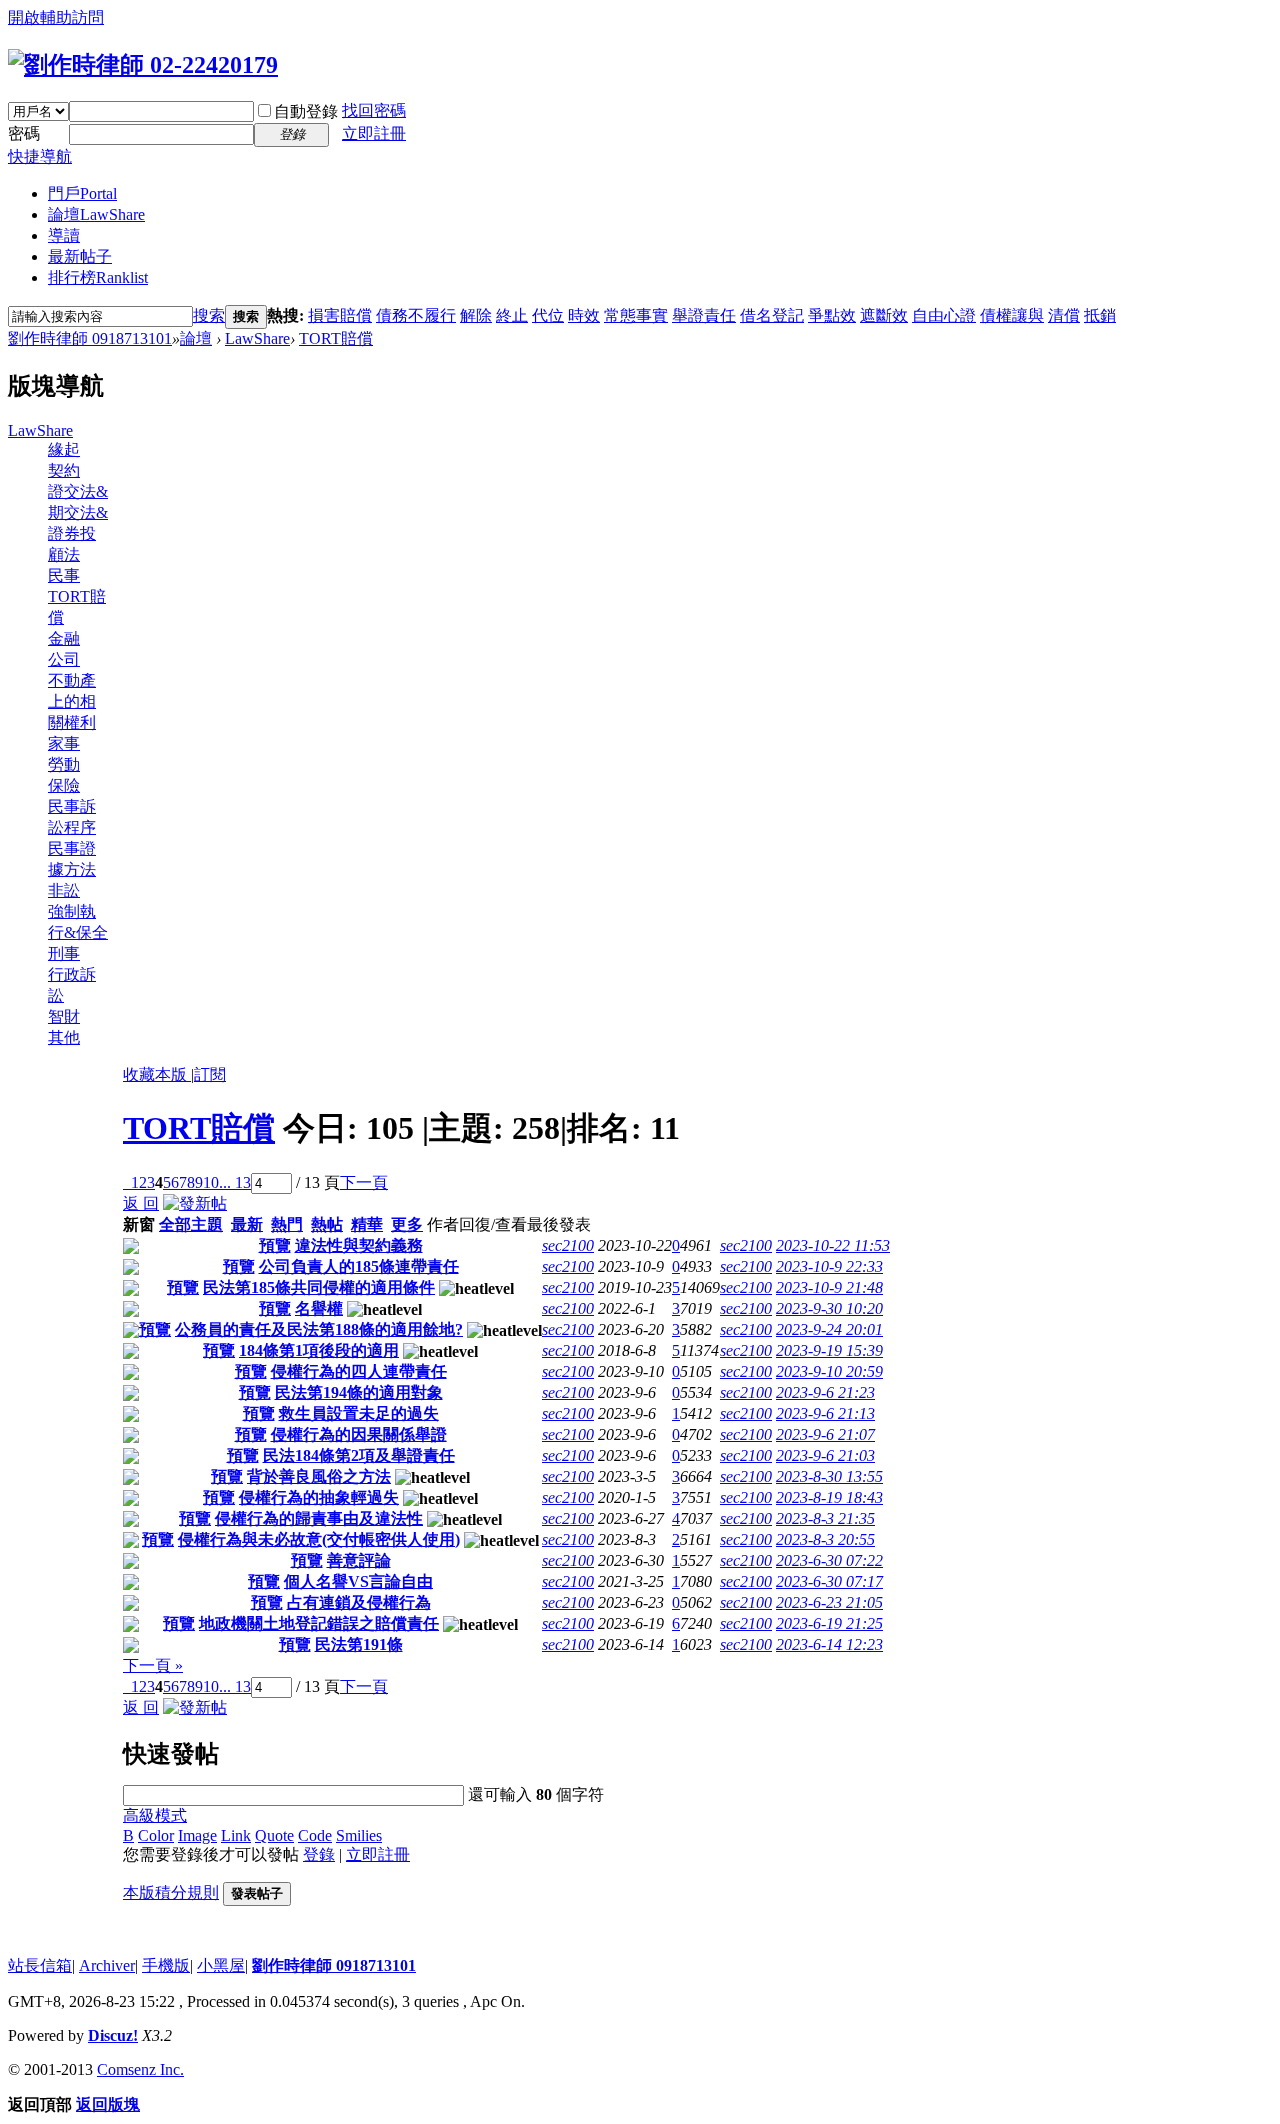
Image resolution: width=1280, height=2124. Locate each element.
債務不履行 (416, 315)
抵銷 (1100, 315)
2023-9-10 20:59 (829, 1371)
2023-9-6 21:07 (825, 1434)
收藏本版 (157, 1074)
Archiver (107, 1965)
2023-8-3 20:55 (825, 1539)
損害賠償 (340, 315)
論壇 (96, 214)
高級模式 (155, 1815)
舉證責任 (704, 315)
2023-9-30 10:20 (829, 1308)
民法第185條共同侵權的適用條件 (319, 1287)
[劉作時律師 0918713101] (143, 65)
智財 (64, 1016)
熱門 (287, 1224)
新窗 (139, 1224)
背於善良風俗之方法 (319, 1476)
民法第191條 (359, 1644)
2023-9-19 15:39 (829, 1350)
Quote (274, 1835)
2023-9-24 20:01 (829, 1329)
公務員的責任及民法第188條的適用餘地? (319, 1329)
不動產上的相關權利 (72, 701)
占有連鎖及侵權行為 (359, 1602)
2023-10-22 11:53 (833, 1245)
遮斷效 (884, 315)
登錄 (319, 1854)
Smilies (359, 1835)
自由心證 (944, 315)
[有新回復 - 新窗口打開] (131, 1248)
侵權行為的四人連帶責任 (359, 1371)
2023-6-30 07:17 (829, 1581)
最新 (247, 1224)
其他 (64, 1037)
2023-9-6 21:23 (825, 1392)
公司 (64, 659)
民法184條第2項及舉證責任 (359, 1455)
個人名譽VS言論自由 (358, 1581)
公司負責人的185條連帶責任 (359, 1266)
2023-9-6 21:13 (825, 1413)
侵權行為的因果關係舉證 (359, 1434)
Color (156, 1835)
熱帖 (327, 1224)
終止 (512, 315)
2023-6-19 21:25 (829, 1623)
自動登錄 (306, 111)
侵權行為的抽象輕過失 (319, 1497)
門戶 (82, 193)
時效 (584, 315)
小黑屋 (221, 1965)
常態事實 (636, 315)
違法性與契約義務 (359, 1245)
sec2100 (568, 1245)
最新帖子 (80, 256)
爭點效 (832, 315)
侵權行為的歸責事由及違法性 (319, 1518)
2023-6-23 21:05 (829, 1602)
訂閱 (210, 1074)
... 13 (235, 1182)
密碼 (24, 133)
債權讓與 (1012, 315)
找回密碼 (374, 110)
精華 (367, 1224)
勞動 (64, 764)
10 (211, 1182)
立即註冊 (374, 133)
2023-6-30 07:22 (829, 1560)
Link (236, 1835)
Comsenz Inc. (140, 2069)
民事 (64, 575)
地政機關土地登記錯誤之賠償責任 (319, 1623)
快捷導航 (40, 156)
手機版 (166, 1965)
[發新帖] (195, 1203)
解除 (476, 315)
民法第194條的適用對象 (359, 1392)
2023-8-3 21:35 (825, 1518)
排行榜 (98, 277)
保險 (64, 785)
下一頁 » (153, 1665)
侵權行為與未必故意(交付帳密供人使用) (319, 1539)
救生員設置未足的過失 (359, 1413)
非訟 (64, 890)
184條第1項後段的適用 (319, 1350)
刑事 (64, 953)
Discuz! (113, 2035)
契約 (64, 470)
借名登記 (772, 315)
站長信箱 (40, 1965)
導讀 (64, 235)
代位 (548, 315)
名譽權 (319, 1308)
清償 (1064, 315)
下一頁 (364, 1182)
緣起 (64, 449)
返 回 (141, 1203)
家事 (64, 743)
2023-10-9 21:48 (829, 1287)
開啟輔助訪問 (56, 17)
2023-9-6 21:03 (825, 1455)
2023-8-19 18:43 (829, 1497)
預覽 (275, 1245)
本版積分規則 (171, 1892)
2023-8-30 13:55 (829, 1476)
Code (315, 1835)
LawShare (257, 338)
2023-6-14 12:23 (829, 1644)
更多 (407, 1224)
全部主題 (191, 1224)
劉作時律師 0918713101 (90, 338)
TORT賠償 (336, 338)
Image (197, 1835)
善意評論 (359, 1560)
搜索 (209, 315)
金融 (64, 638)
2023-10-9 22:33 (829, 1266)
